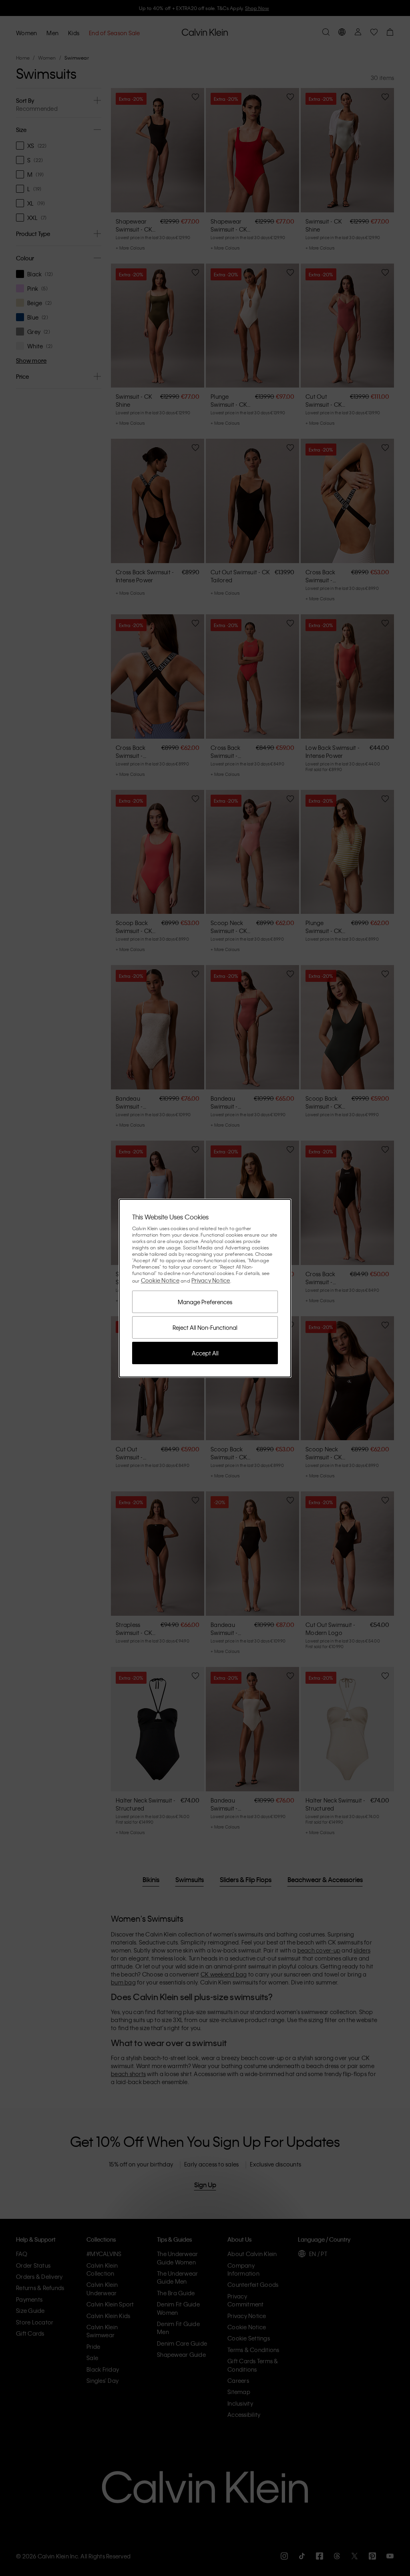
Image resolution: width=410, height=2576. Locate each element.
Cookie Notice (160, 1280)
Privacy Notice (211, 1280)
